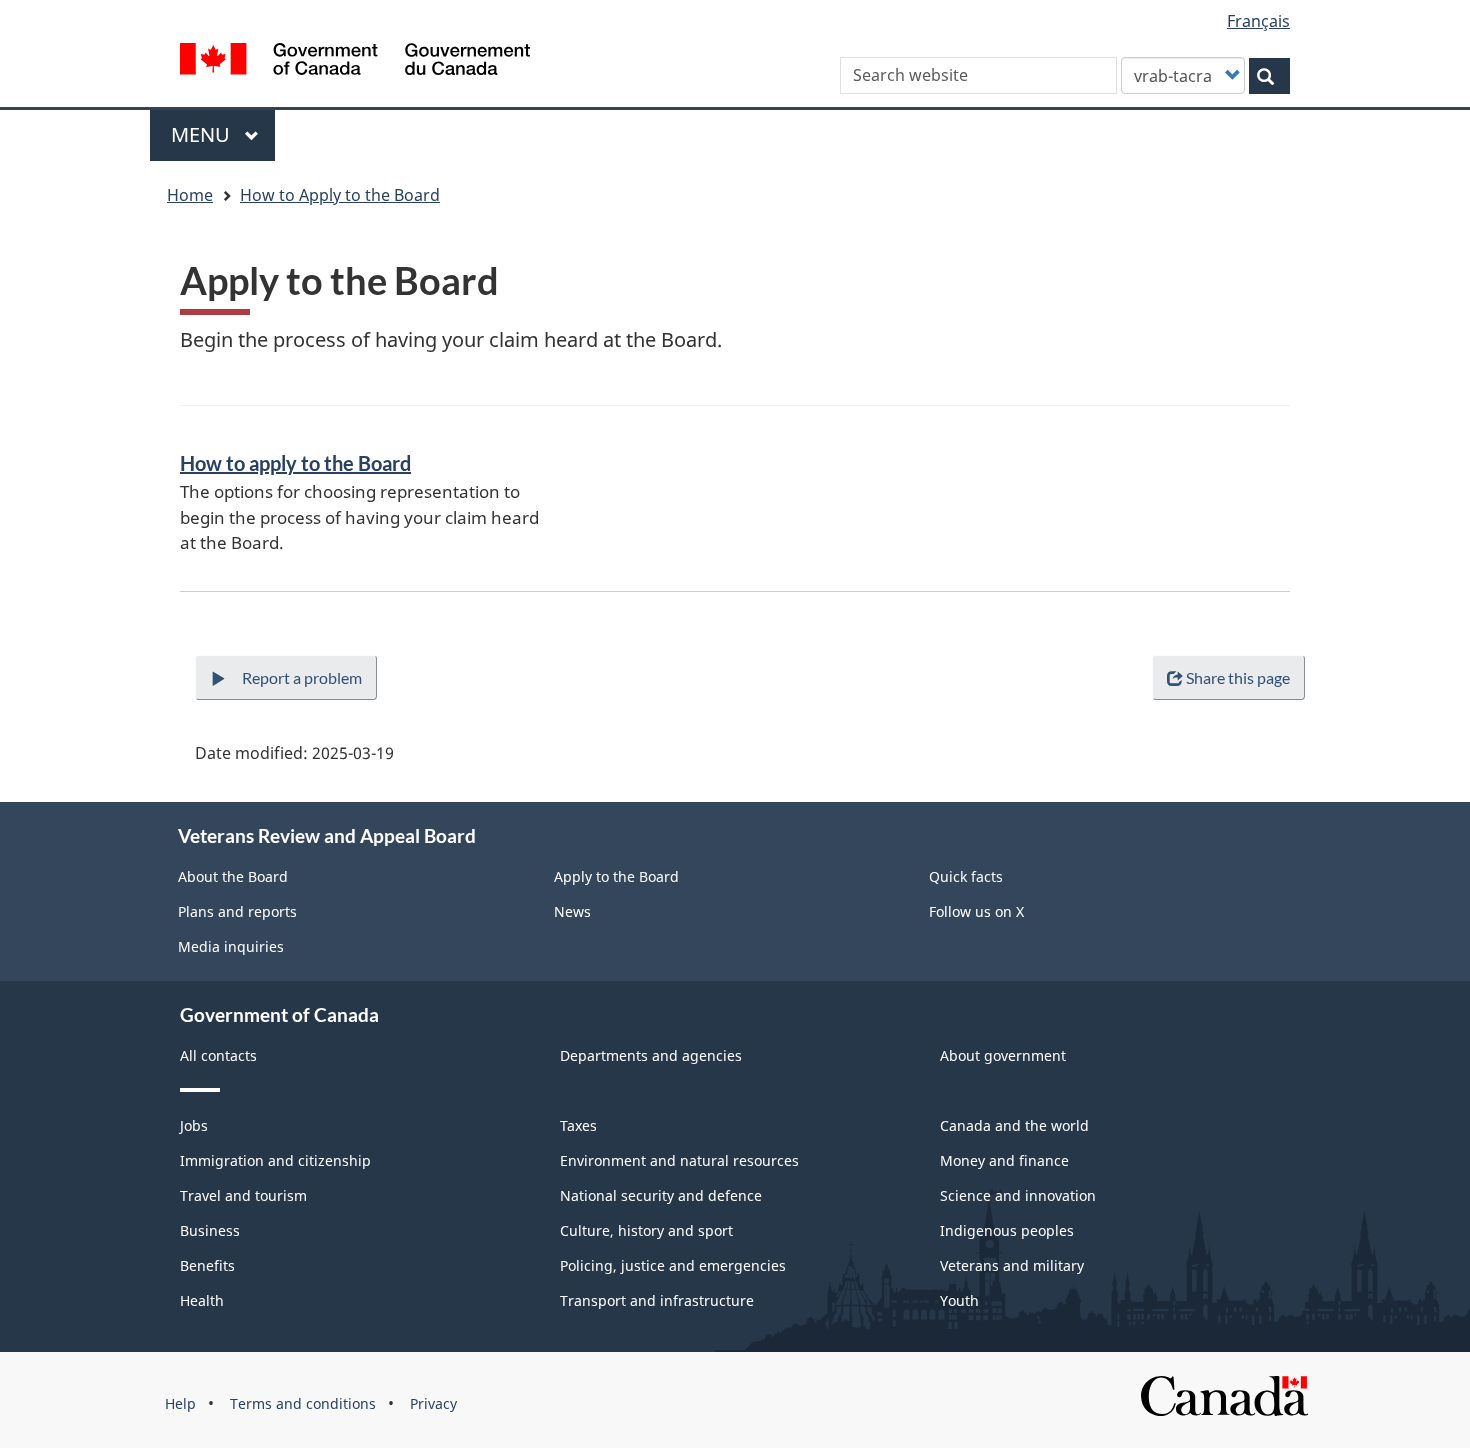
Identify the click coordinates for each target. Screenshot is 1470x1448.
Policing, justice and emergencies (673, 1265)
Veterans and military (1012, 1265)
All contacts (218, 1055)
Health (202, 1300)
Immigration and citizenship (275, 1160)
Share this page (1238, 677)
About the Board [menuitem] (233, 876)
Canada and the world (1014, 1125)
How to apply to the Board (295, 463)
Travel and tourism (243, 1195)
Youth (959, 1300)
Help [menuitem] (180, 1403)
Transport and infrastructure (657, 1300)
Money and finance (1004, 1160)
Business (210, 1230)
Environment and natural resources (679, 1160)
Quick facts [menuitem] (966, 876)
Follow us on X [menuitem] (976, 911)
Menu (203, 134)
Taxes (578, 1125)
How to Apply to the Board (340, 195)
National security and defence (661, 1195)
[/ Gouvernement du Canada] (355, 62)
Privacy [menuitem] (433, 1403)
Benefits (207, 1265)
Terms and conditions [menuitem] (303, 1403)
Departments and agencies (651, 1055)
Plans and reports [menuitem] (237, 911)
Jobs (194, 1125)
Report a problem (302, 677)
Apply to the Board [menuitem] (616, 876)
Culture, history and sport (646, 1230)
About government (1003, 1055)
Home (190, 195)
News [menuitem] (572, 911)
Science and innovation (1018, 1195)
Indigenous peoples (1007, 1230)
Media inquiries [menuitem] (231, 946)
